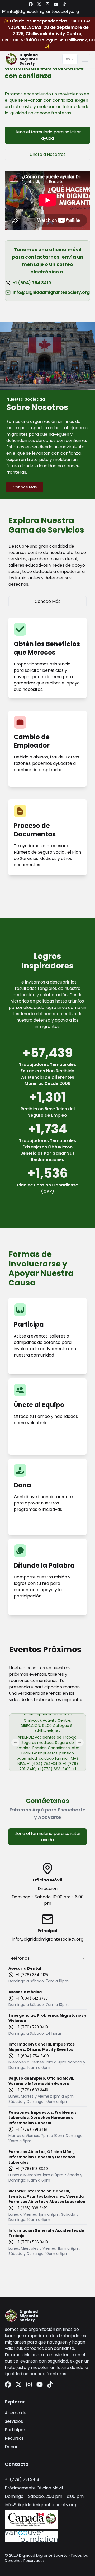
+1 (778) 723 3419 (32, 2027)
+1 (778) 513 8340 (32, 2169)
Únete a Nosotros (48, 154)
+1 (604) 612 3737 (32, 1998)
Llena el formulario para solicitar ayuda (48, 135)
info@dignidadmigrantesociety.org (51, 292)
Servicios (14, 2421)
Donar (11, 2447)
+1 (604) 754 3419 (32, 283)
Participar (15, 2430)
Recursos (14, 2438)
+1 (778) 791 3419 (32, 2129)
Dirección (48, 1888)
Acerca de (16, 2413)
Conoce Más (25, 487)
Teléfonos (19, 1958)
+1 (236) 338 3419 (32, 2208)
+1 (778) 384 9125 (32, 1975)
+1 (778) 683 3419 (32, 2090)
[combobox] (70, 59)
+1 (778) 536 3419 (32, 2242)
